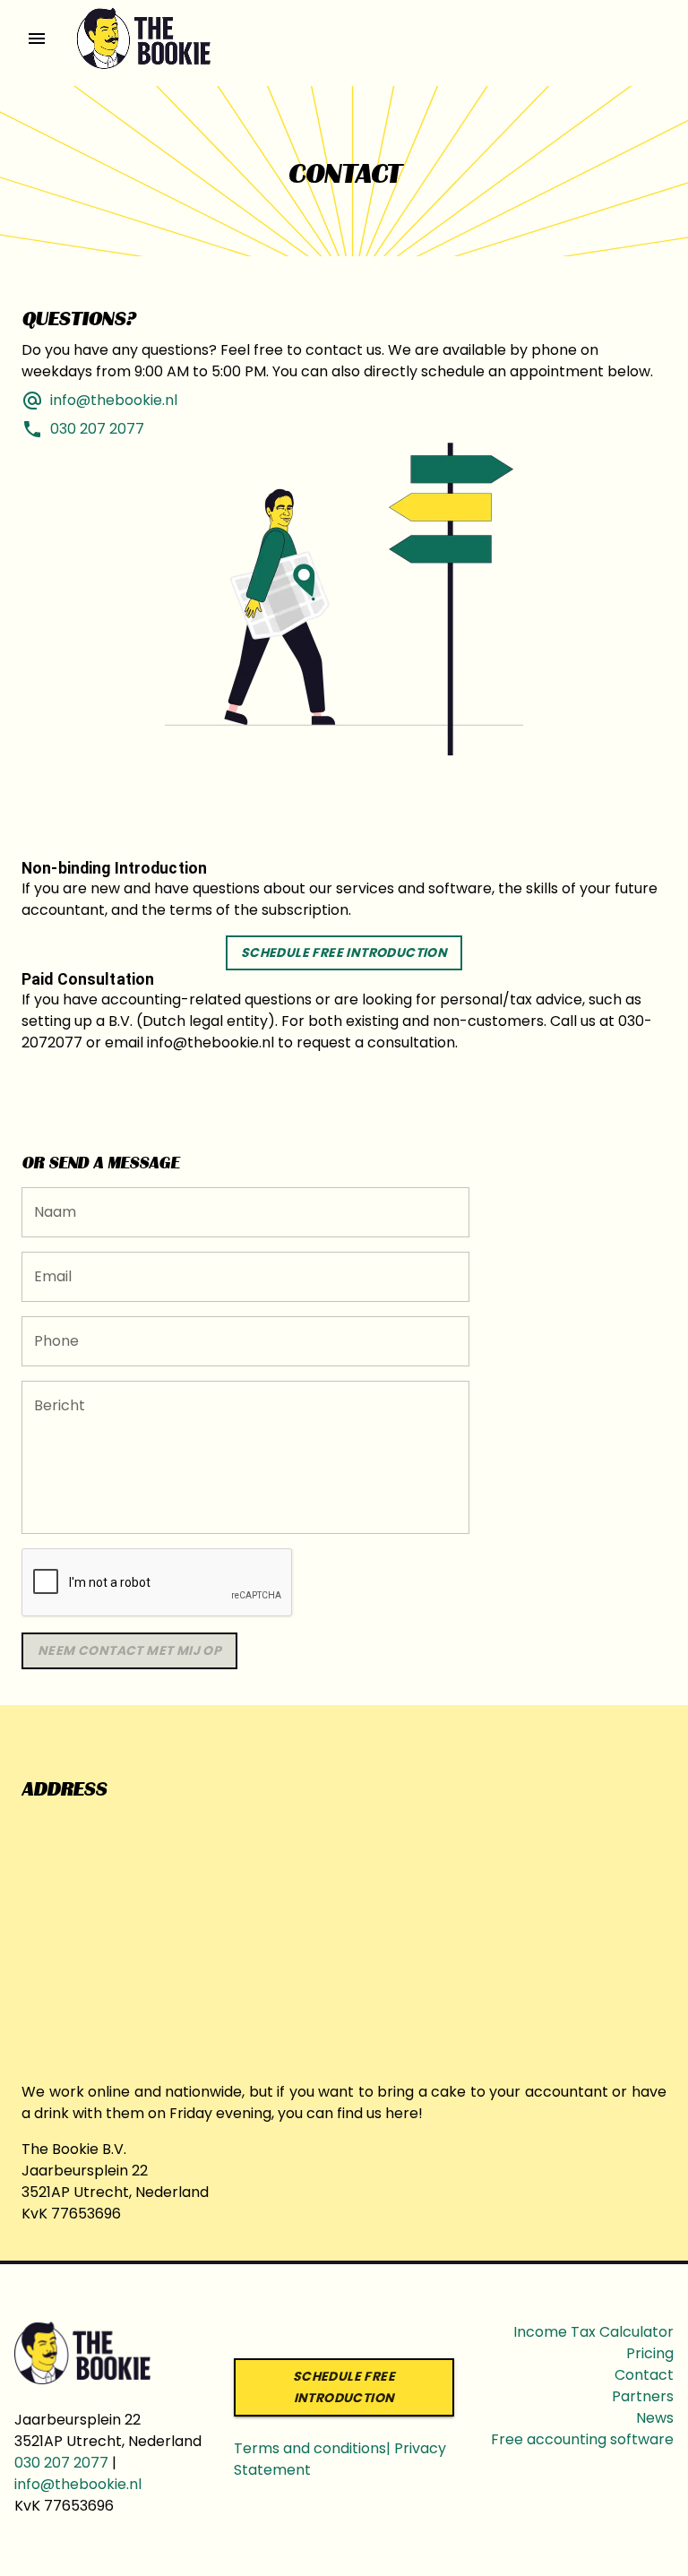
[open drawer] (37, 39)
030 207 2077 (61, 2463)
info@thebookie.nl (78, 2484)
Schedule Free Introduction (344, 952)
